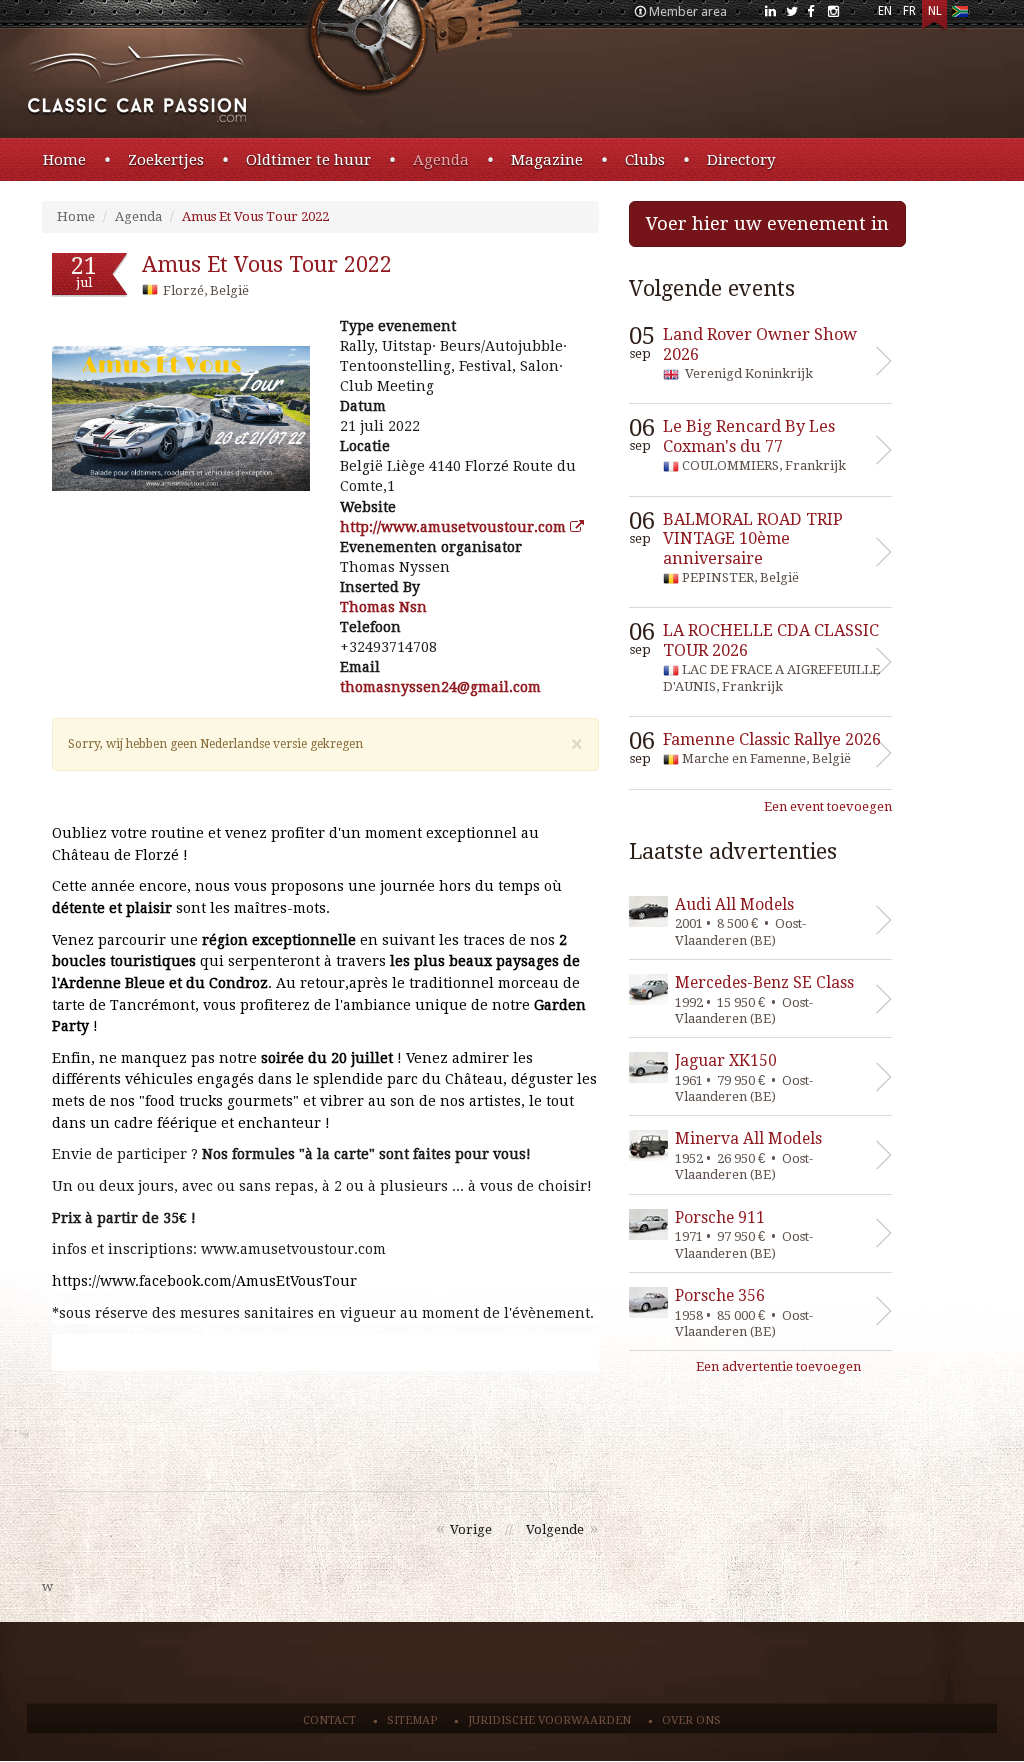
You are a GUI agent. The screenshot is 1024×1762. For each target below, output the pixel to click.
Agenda (441, 160)
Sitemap (412, 1720)
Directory (741, 160)
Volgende (555, 1529)
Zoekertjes (166, 160)
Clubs (645, 160)
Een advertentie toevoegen (778, 1366)
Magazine (547, 160)
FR (909, 11)
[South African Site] (959, 15)
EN (885, 11)
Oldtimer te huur (308, 160)
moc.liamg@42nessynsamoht (440, 687)
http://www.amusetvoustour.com (455, 527)
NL (935, 11)
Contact (329, 1720)
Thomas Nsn (383, 607)
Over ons (691, 1720)
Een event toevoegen (828, 806)
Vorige (471, 1529)
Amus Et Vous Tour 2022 (255, 216)
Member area (688, 11)
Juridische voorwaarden (549, 1720)
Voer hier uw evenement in (767, 223)
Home (64, 160)
